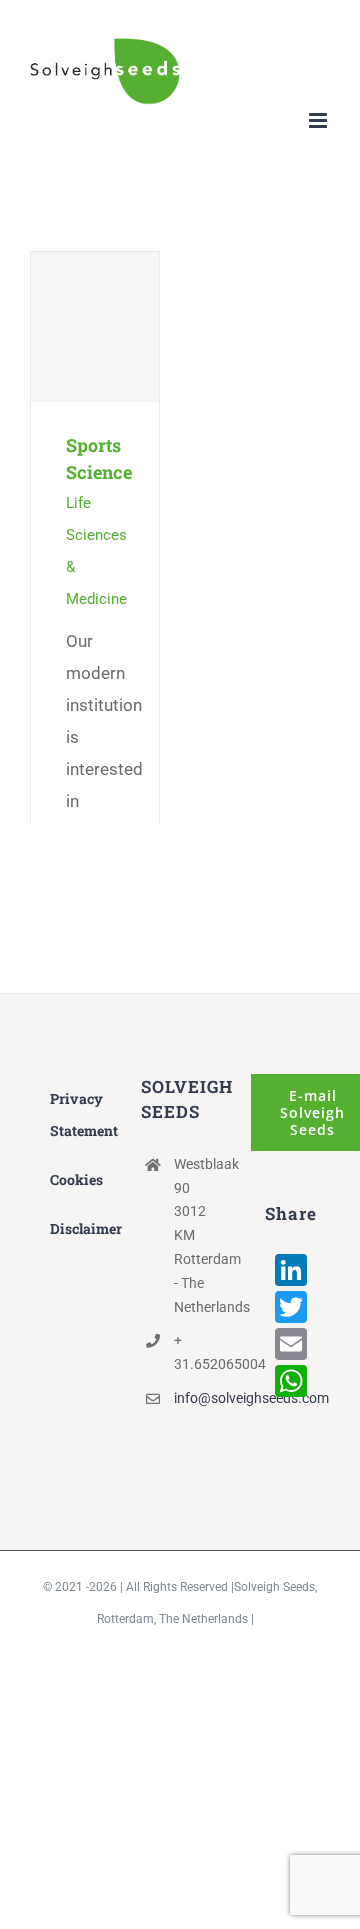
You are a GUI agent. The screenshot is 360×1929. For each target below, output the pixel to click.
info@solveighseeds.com (196, 1398)
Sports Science (95, 326)
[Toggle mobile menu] (319, 120)
